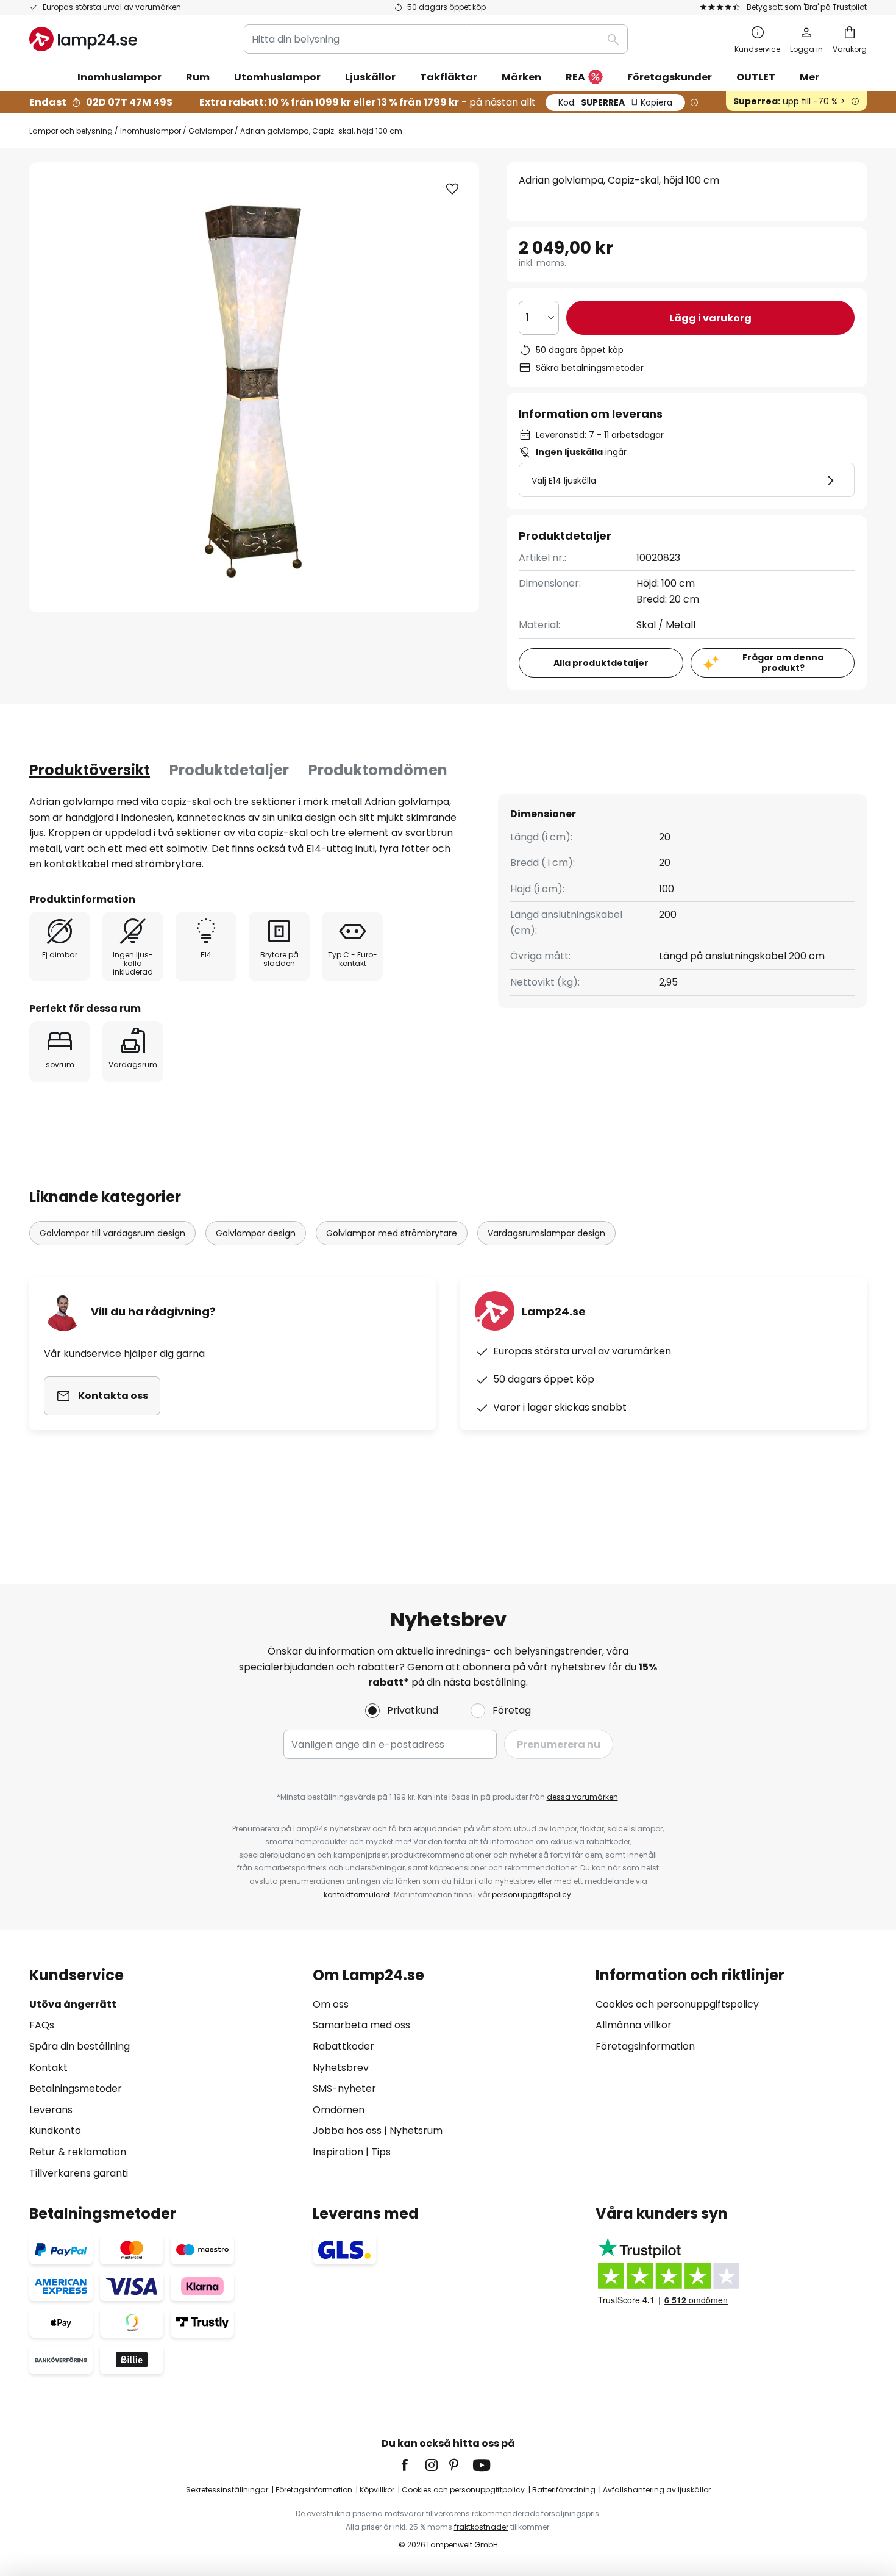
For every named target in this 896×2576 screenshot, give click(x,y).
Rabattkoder (343, 2046)
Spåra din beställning (80, 2046)
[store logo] (83, 39)
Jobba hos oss (347, 2131)
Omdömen (339, 2110)
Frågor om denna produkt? (783, 663)
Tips (381, 2152)
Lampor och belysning (71, 131)
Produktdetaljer (229, 770)
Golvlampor (211, 131)
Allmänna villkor (634, 2025)
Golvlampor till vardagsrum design (112, 1233)
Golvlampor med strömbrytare (392, 1233)
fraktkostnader (481, 2527)
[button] (452, 189)
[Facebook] (413, 2465)
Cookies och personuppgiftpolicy (463, 2490)
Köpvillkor (377, 2490)
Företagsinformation (645, 2046)
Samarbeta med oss (361, 2025)
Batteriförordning (564, 2490)
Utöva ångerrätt (73, 2004)
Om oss (331, 2004)
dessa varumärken (582, 1797)
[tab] (90, 770)
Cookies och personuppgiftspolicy (677, 2004)
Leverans (51, 2110)
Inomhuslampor (151, 131)
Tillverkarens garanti (79, 2173)
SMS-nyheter (344, 2088)
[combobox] (436, 39)
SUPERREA (615, 102)
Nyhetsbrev (341, 2068)
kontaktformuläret (357, 1894)
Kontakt (48, 2068)
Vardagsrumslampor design (546, 1233)
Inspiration (338, 2152)
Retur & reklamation (78, 2152)
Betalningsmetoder (76, 2088)
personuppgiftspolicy (532, 1894)
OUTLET (756, 77)
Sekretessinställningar (227, 2490)
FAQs (42, 2025)
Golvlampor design (256, 1233)
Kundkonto (55, 2131)
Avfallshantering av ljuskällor (657, 2490)
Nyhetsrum (416, 2131)
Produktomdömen (378, 770)
